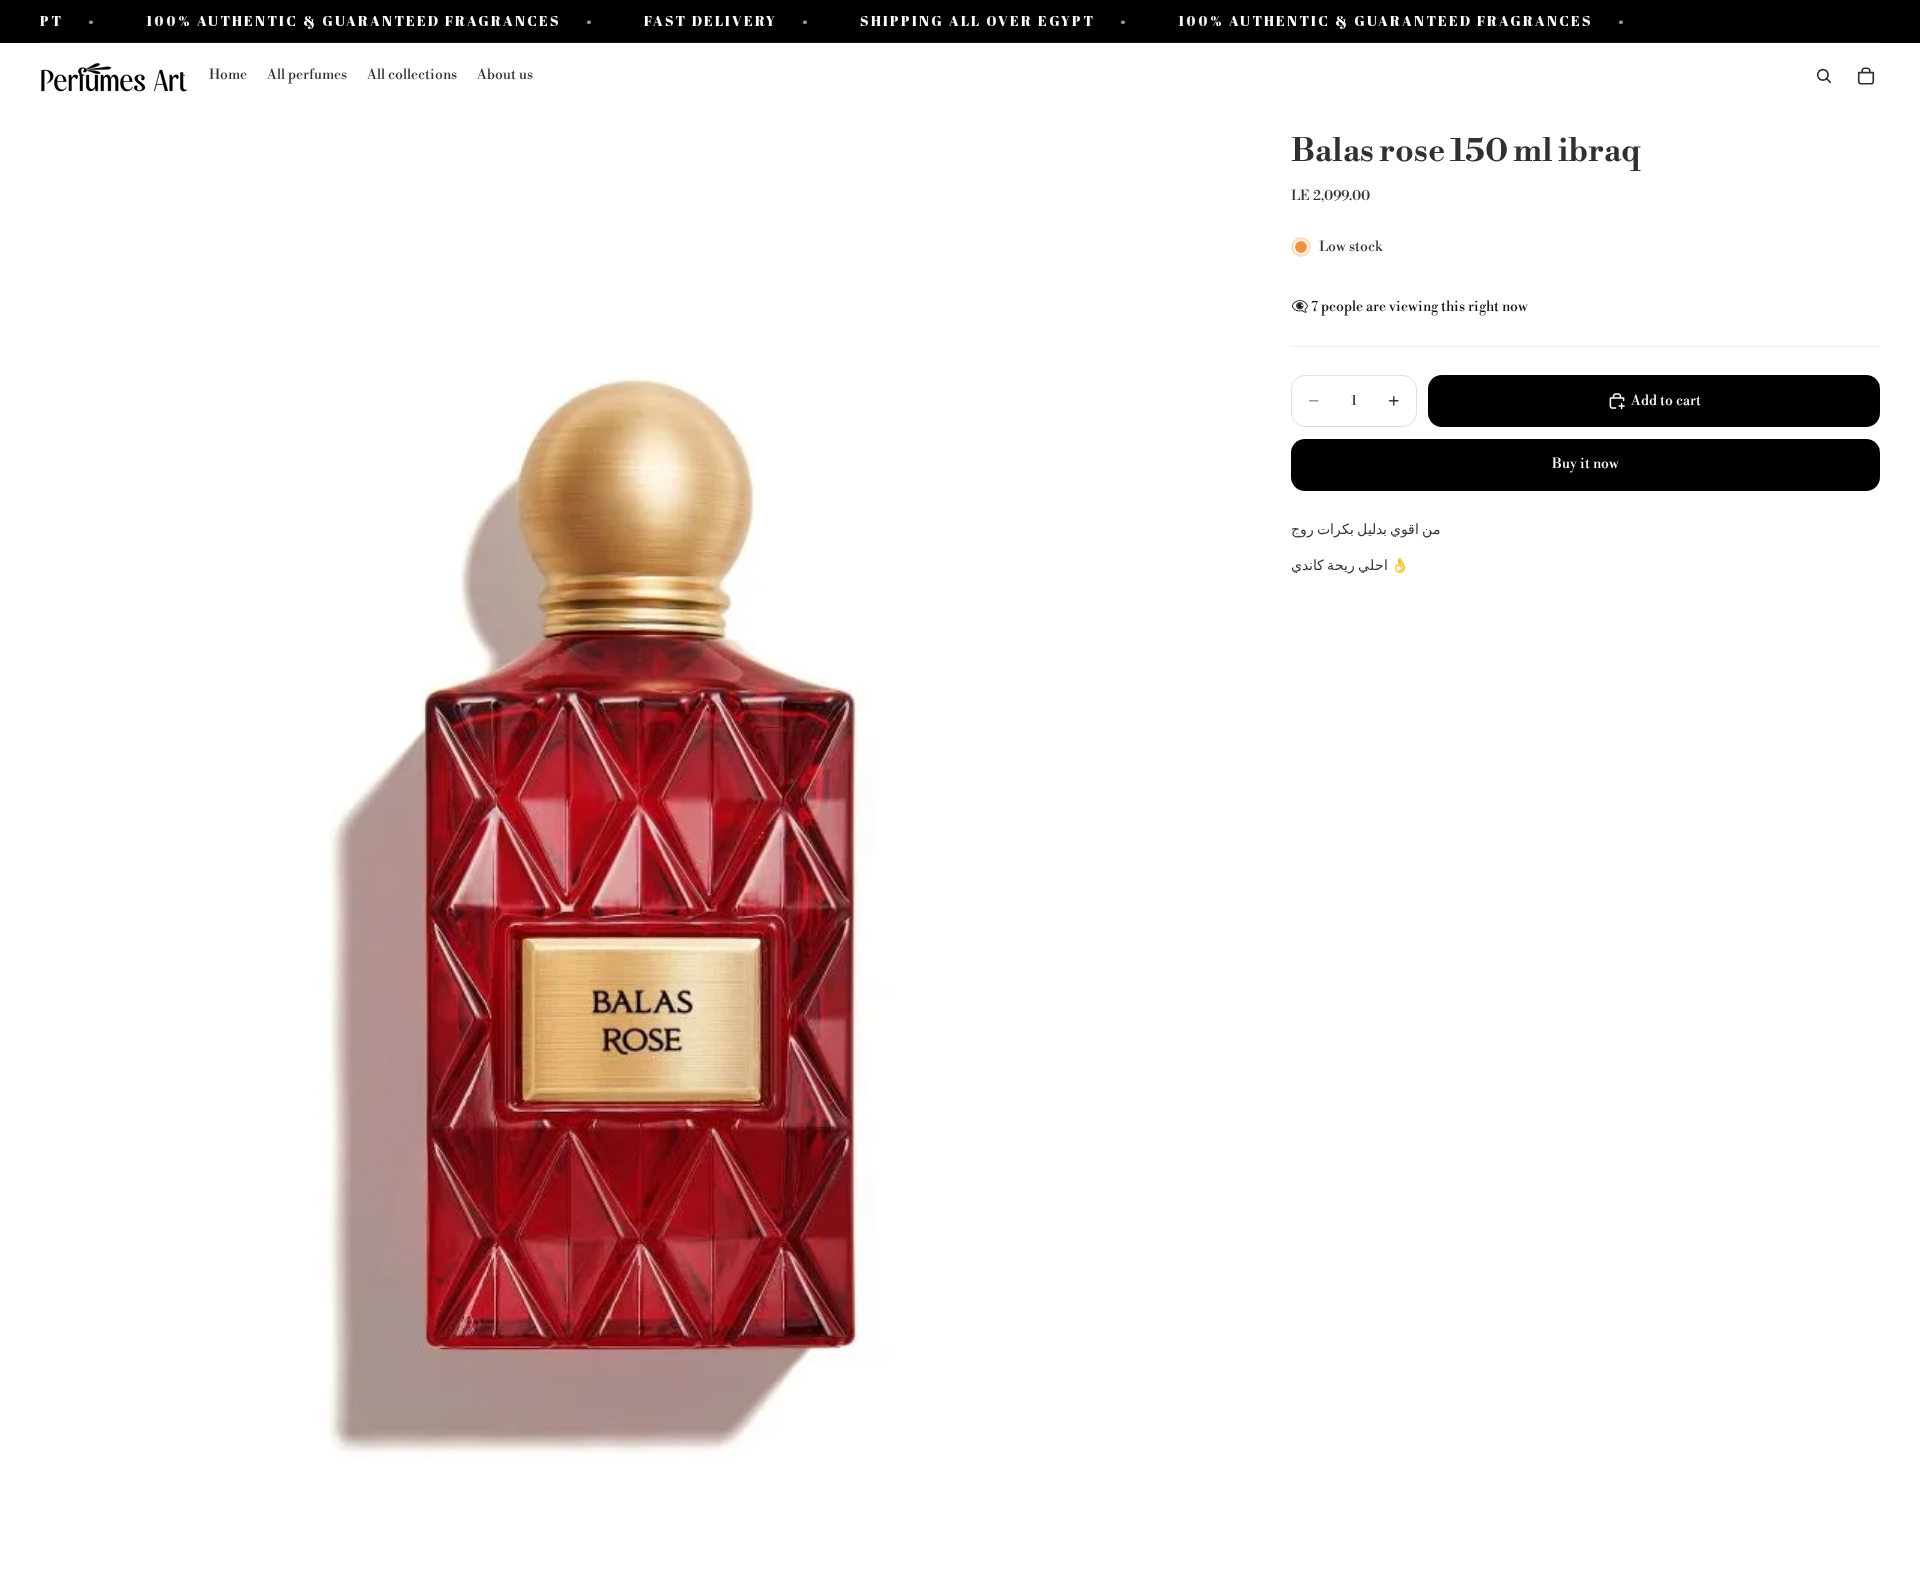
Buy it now (1585, 464)
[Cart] (1866, 77)
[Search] (1824, 77)
